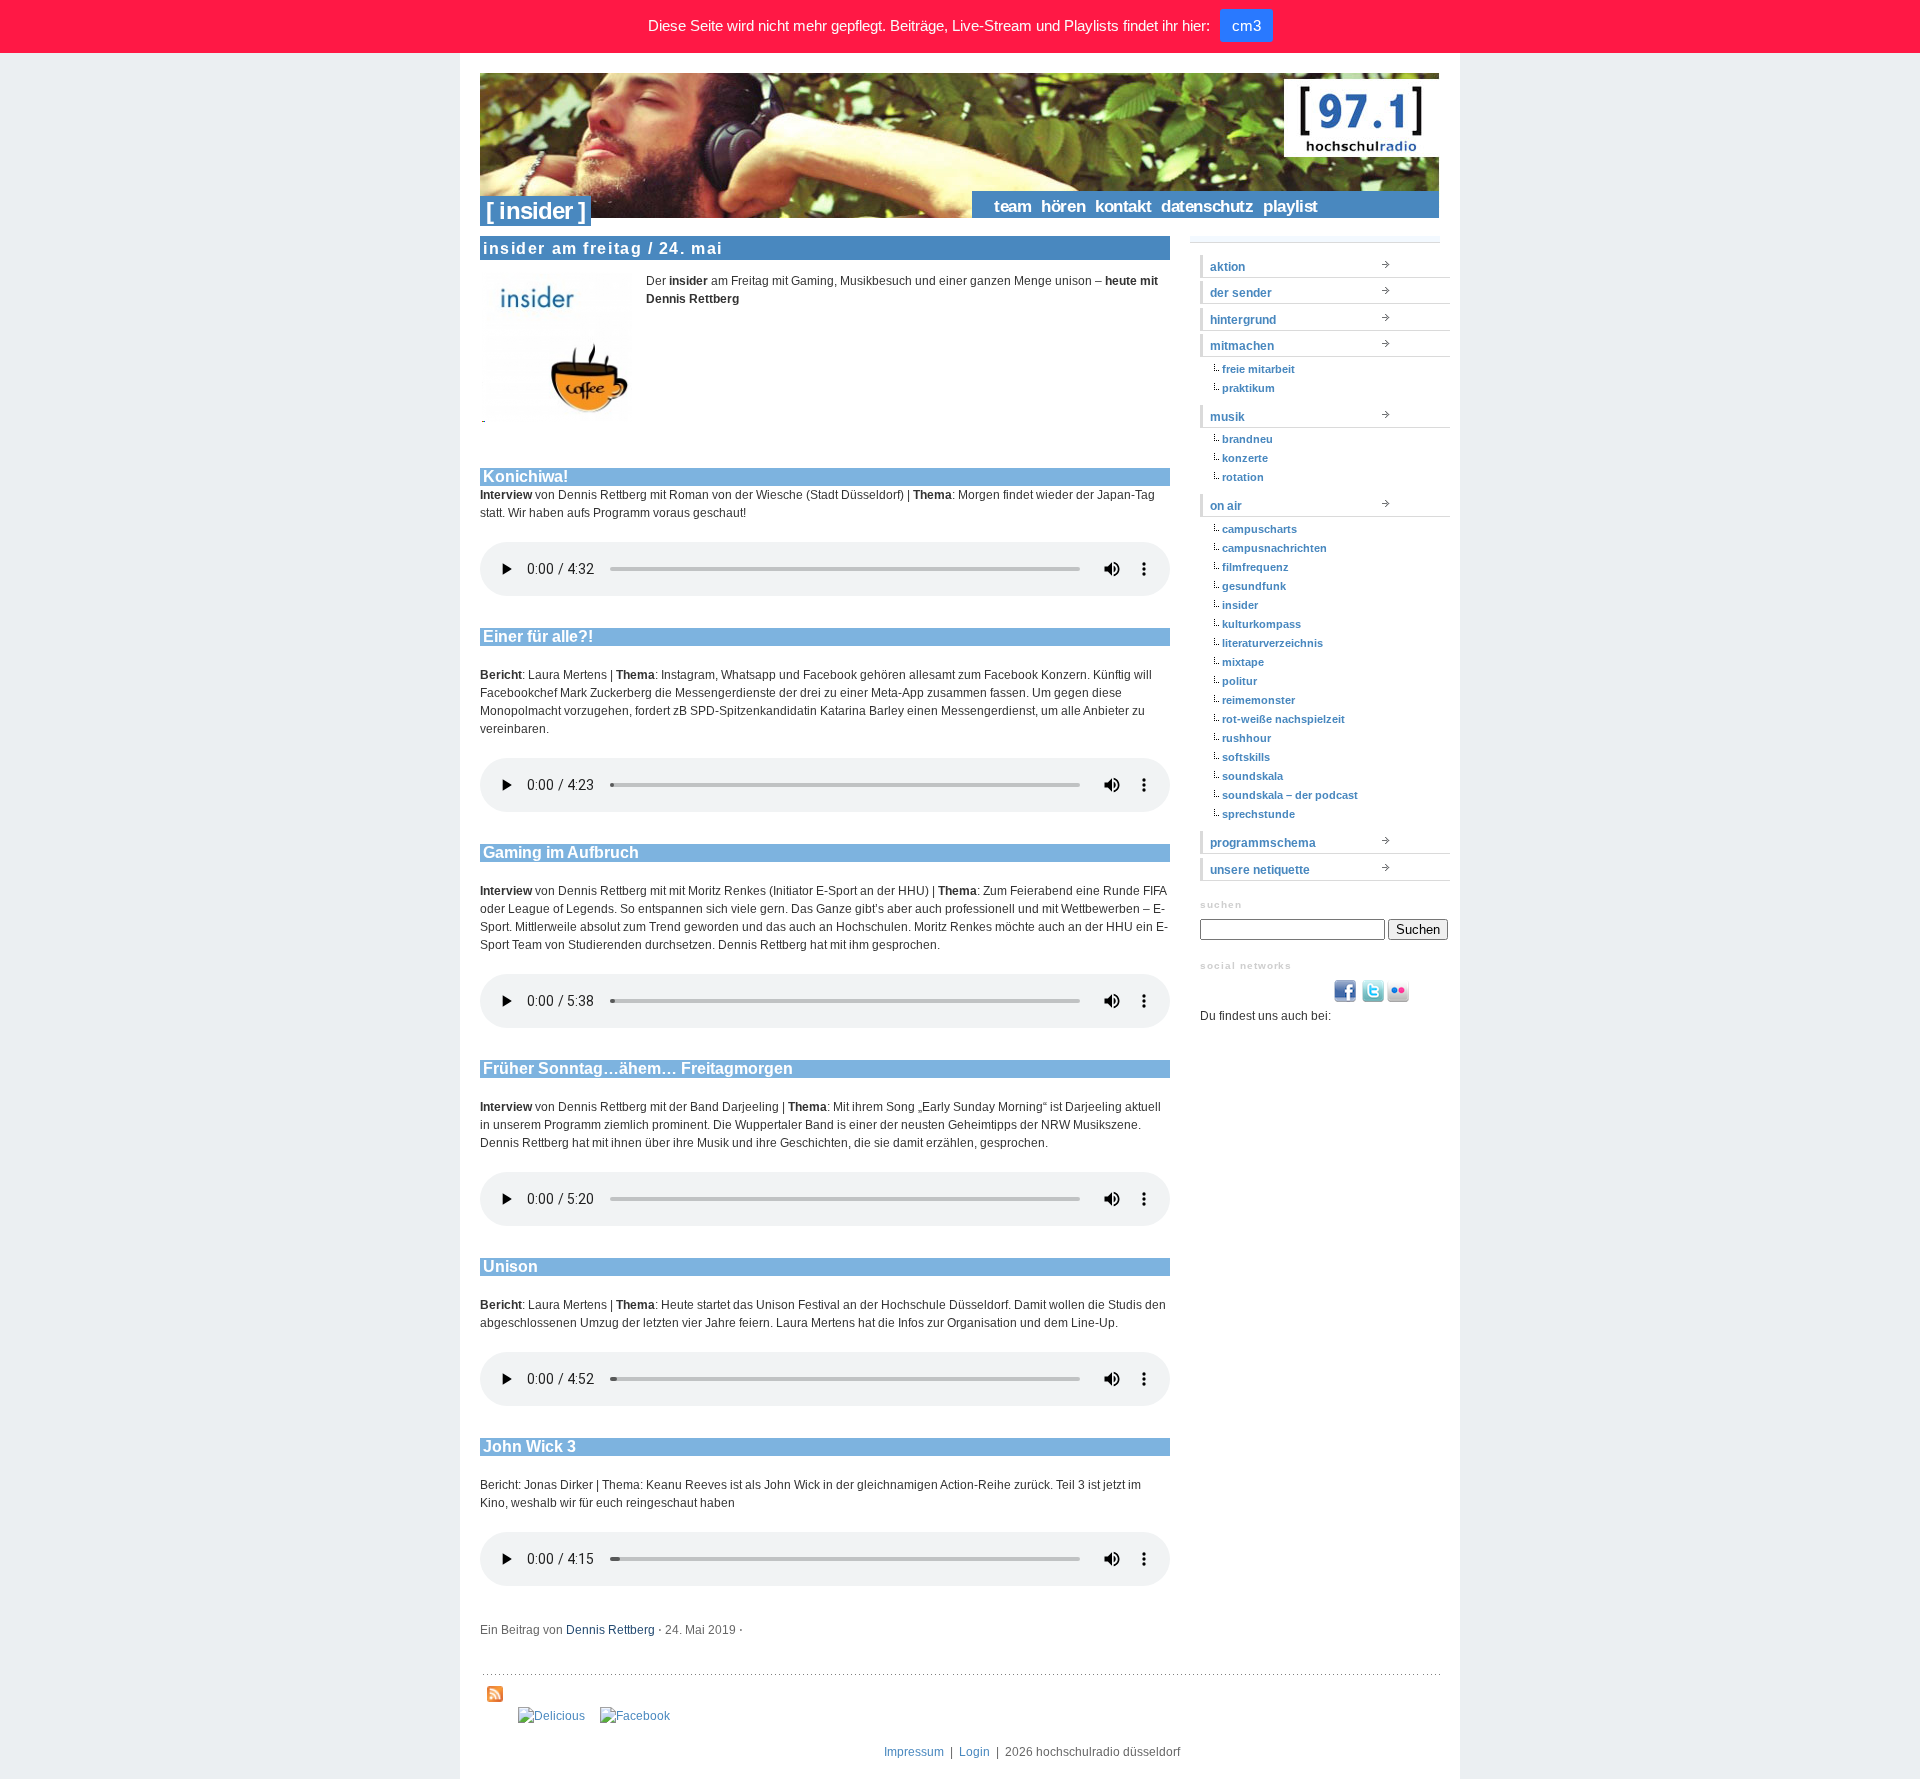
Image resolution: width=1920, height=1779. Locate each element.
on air (1226, 506)
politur (1239, 681)
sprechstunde (1258, 814)
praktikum (1248, 388)
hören (1063, 206)
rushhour (1246, 738)
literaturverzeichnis (1272, 643)
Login (974, 1752)
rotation (1243, 477)
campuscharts (1259, 529)
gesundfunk (1254, 586)
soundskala (1252, 776)
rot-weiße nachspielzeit (1283, 719)
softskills (1246, 757)
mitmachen (1242, 346)
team (1012, 206)
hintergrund (1243, 320)
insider (1240, 605)
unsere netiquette (1260, 870)
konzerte (1245, 458)
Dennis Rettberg (610, 1630)
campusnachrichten (1274, 548)
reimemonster (1258, 700)
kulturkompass (1261, 624)
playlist (1290, 206)
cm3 (1246, 25)
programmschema (1263, 843)
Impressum (914, 1752)
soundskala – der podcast (1290, 795)
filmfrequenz (1255, 567)
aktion (1227, 267)
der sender (1241, 293)
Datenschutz (1207, 206)
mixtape (1243, 662)
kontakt (1123, 206)
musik (1227, 417)
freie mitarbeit (1258, 369)
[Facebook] (635, 1716)
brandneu (1247, 439)
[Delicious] (551, 1716)
